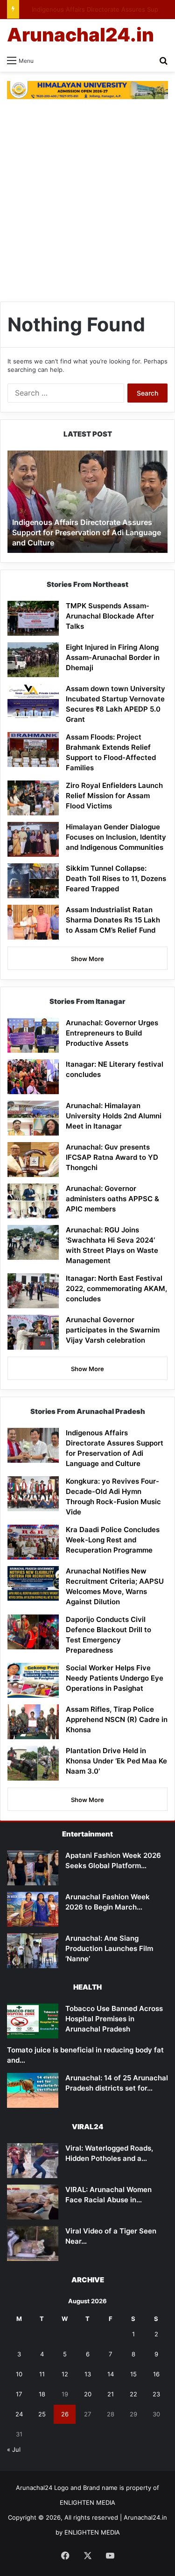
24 (19, 2414)
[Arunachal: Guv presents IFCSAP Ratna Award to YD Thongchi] (33, 1160)
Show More (87, 959)
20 (88, 2394)
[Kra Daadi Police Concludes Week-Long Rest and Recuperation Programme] (33, 1542)
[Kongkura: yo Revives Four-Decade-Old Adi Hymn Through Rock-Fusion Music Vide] (33, 1494)
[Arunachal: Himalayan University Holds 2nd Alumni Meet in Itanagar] (33, 1118)
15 (133, 2374)
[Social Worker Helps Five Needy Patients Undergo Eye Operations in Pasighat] (33, 1680)
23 (156, 2394)
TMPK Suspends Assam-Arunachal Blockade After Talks (110, 616)
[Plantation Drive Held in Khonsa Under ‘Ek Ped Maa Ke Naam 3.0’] (33, 1763)
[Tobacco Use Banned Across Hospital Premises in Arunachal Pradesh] (33, 2021)
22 (133, 2394)
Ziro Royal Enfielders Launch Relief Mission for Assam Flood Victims (114, 796)
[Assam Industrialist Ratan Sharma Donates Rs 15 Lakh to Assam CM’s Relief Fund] (33, 922)
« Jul (14, 2449)
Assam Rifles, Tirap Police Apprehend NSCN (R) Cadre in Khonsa (117, 1719)
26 (65, 2414)
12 (65, 2374)
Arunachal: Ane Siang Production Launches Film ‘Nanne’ (109, 1948)
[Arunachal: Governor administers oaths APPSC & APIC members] (33, 1201)
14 (111, 2374)
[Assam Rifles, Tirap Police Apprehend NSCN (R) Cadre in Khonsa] (33, 1722)
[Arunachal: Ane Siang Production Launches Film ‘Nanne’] (33, 1951)
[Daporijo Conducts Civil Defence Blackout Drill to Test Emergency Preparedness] (33, 1632)
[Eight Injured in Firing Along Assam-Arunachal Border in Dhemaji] (33, 660)
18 (42, 2394)
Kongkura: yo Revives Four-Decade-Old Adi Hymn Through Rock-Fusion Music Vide (82, 533)
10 (19, 2374)
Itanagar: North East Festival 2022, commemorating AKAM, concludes (116, 1288)
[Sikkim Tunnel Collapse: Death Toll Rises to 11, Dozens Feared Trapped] (33, 881)
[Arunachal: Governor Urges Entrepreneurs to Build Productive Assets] (33, 1035)
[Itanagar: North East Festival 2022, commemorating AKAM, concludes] (33, 1291)
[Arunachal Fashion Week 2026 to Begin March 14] (33, 1909)
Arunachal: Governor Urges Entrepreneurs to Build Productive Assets (112, 1033)
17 (19, 2394)
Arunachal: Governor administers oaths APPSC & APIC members (112, 1199)
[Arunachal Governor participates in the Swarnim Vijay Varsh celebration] (33, 1332)
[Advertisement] (87, 205)
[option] (87, 502)
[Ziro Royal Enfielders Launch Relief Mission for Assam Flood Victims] (33, 798)
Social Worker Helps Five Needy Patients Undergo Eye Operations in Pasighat (115, 1678)
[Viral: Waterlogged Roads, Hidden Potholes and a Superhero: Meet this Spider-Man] (33, 2161)
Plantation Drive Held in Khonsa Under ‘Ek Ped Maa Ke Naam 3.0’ (116, 1761)
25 (42, 2414)
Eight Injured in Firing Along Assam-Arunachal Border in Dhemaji (113, 657)
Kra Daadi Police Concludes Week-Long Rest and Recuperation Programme (113, 1540)
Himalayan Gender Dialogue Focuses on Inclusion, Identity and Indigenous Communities (116, 837)
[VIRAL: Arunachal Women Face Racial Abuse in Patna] (33, 2202)
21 (111, 2394)
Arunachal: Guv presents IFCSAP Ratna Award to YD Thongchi (112, 1157)
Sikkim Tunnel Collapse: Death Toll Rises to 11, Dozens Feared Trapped (116, 878)
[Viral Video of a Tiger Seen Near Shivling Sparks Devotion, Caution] (33, 2243)
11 (42, 2374)
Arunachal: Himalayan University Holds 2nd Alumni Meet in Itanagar (114, 1116)
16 (156, 2374)
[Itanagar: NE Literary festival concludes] (33, 1077)
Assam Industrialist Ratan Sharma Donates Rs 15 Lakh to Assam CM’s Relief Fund (113, 920)
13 (88, 2374)
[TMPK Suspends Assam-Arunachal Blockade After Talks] (33, 618)
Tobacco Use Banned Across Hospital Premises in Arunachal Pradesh (114, 2019)
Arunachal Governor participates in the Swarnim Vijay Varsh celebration (113, 1330)
